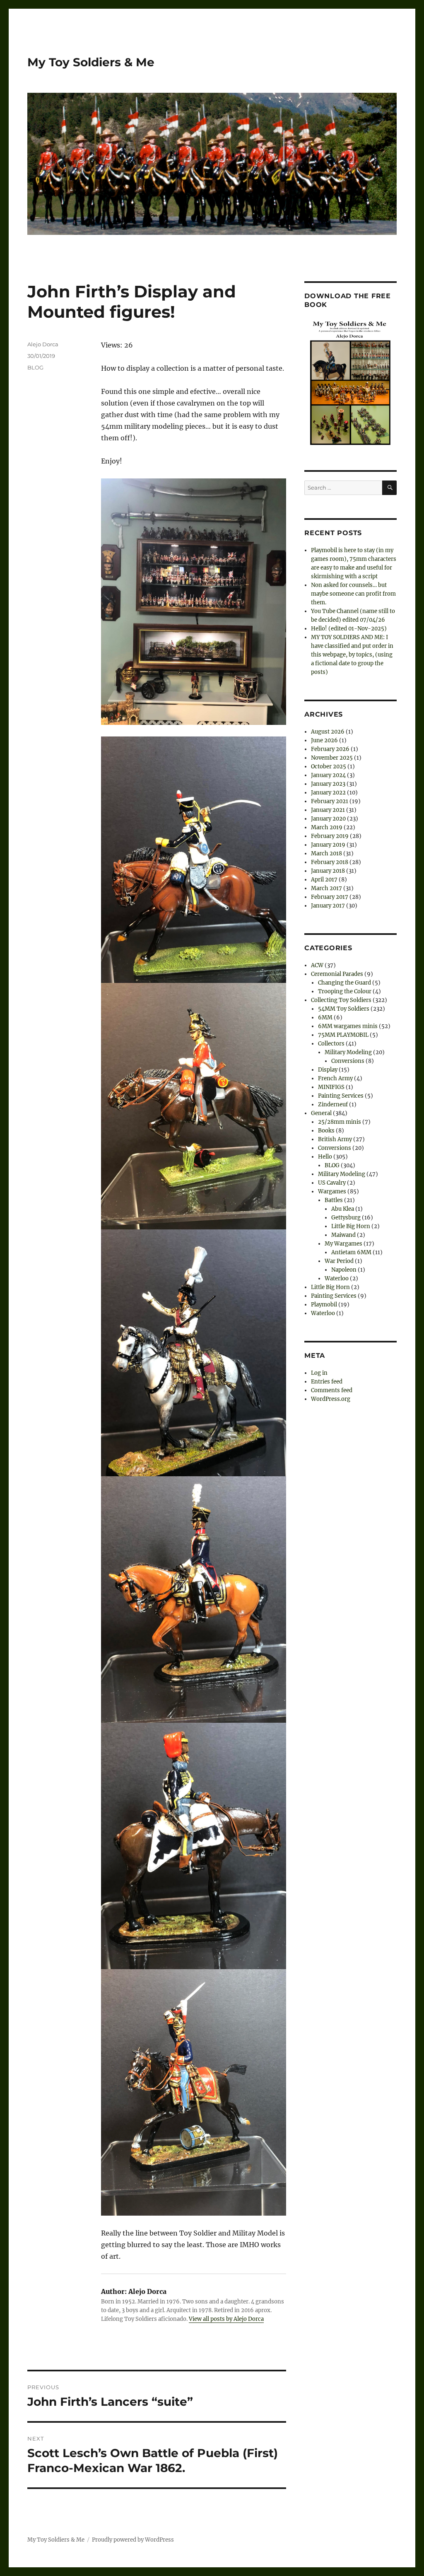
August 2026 (328, 732)
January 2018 (328, 871)
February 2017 (330, 897)
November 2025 (332, 758)
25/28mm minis (340, 1122)
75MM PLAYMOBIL (343, 1035)
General (321, 1113)
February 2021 (330, 801)
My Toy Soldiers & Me (91, 62)
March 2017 (326, 888)
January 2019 (328, 845)
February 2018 (330, 862)
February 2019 (330, 836)
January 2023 (328, 784)
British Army (335, 1139)
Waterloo (337, 1278)
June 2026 (324, 740)
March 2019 (327, 827)
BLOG (35, 367)
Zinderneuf (333, 1105)
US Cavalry (332, 1183)
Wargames (332, 1191)
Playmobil (324, 1305)
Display (328, 1070)
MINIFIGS (331, 1087)
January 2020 (328, 819)
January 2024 (328, 775)
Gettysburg (346, 1218)
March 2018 (326, 853)
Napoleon (344, 1270)
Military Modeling (348, 1052)
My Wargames (343, 1244)
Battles (334, 1200)
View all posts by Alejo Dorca (226, 2319)
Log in (319, 1373)
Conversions (348, 1061)
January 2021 (328, 810)
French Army (335, 1078)
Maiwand (343, 1235)
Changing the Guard (344, 983)
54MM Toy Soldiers (344, 1009)
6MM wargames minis (348, 1026)
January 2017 (328, 906)
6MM (325, 1018)
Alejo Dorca (43, 344)
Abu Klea (343, 1209)
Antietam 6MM (351, 1252)
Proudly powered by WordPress (133, 2540)
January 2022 (328, 793)
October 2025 (329, 767)
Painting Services (341, 1096)
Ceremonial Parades (337, 974)
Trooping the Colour (345, 991)
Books (326, 1131)
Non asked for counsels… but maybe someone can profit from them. (353, 594)
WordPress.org (331, 1399)
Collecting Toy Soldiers (341, 1000)
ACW (317, 965)
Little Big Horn (351, 1226)
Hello (325, 1157)
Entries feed (327, 1382)
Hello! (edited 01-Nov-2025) (349, 629)
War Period (339, 1261)
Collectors (331, 1044)
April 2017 (324, 880)
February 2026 (330, 749)
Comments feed (332, 1390)
